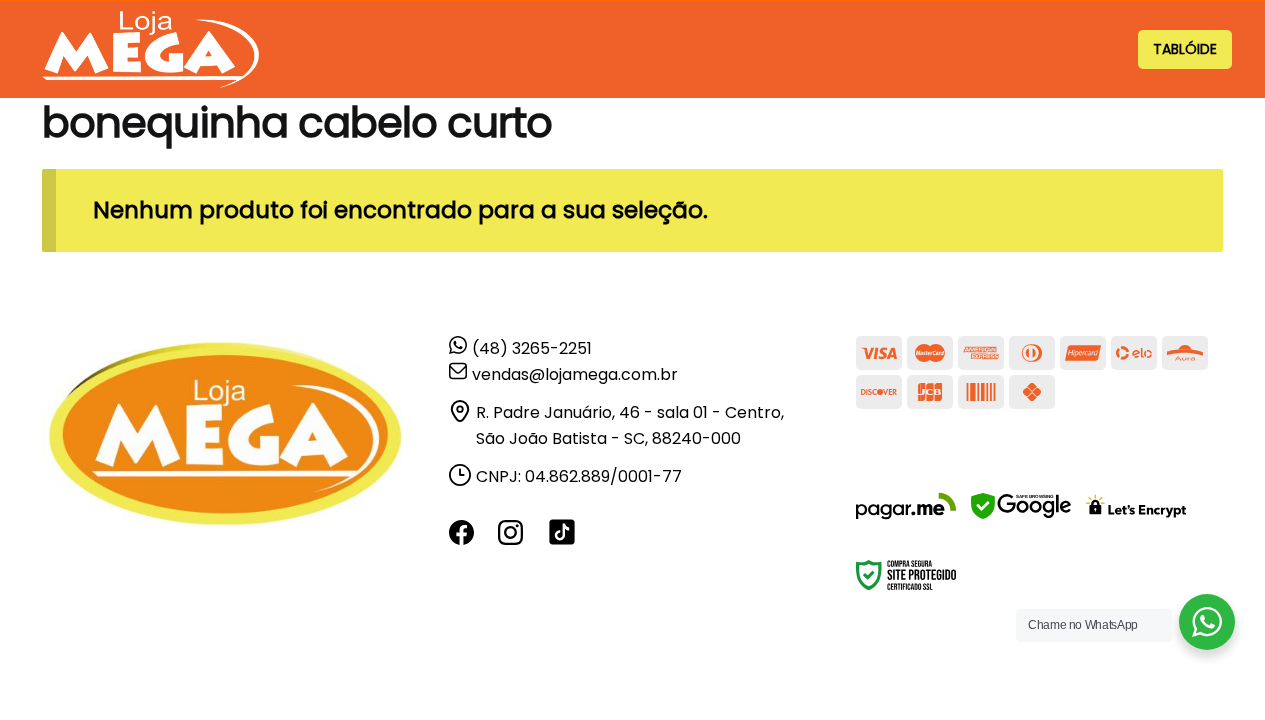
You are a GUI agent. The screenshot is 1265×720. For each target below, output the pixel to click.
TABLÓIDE (1185, 49)
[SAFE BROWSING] (1021, 518)
